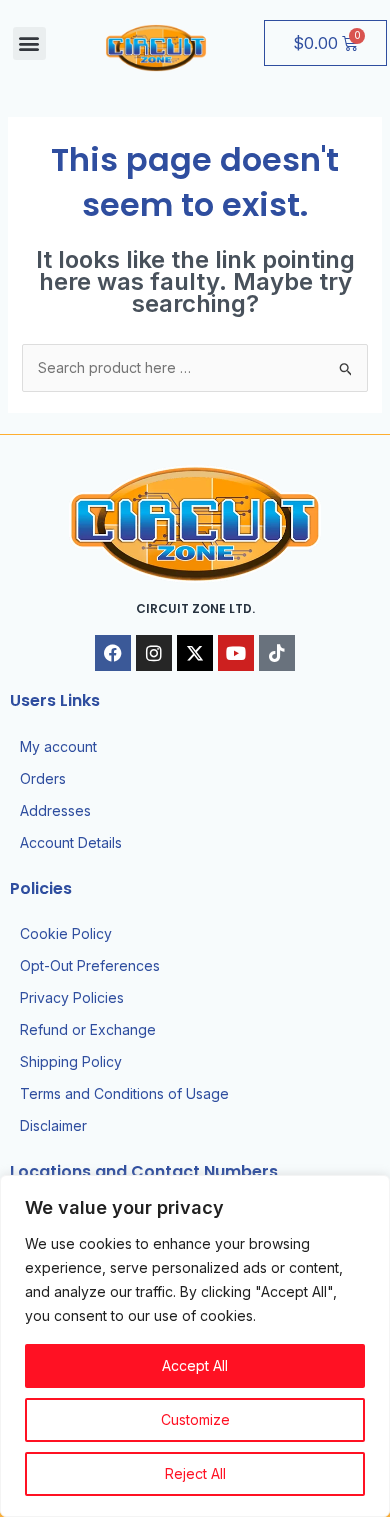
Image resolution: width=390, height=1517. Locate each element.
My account (58, 746)
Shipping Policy (71, 1061)
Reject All (195, 1473)
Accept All (195, 1365)
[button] (29, 43)
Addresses (55, 810)
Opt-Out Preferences (90, 965)
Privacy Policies (72, 997)
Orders (43, 778)
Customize (195, 1419)
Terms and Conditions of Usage (124, 1093)
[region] (195, 1346)
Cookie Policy (66, 933)
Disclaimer (53, 1125)
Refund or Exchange (88, 1029)
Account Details (71, 842)
